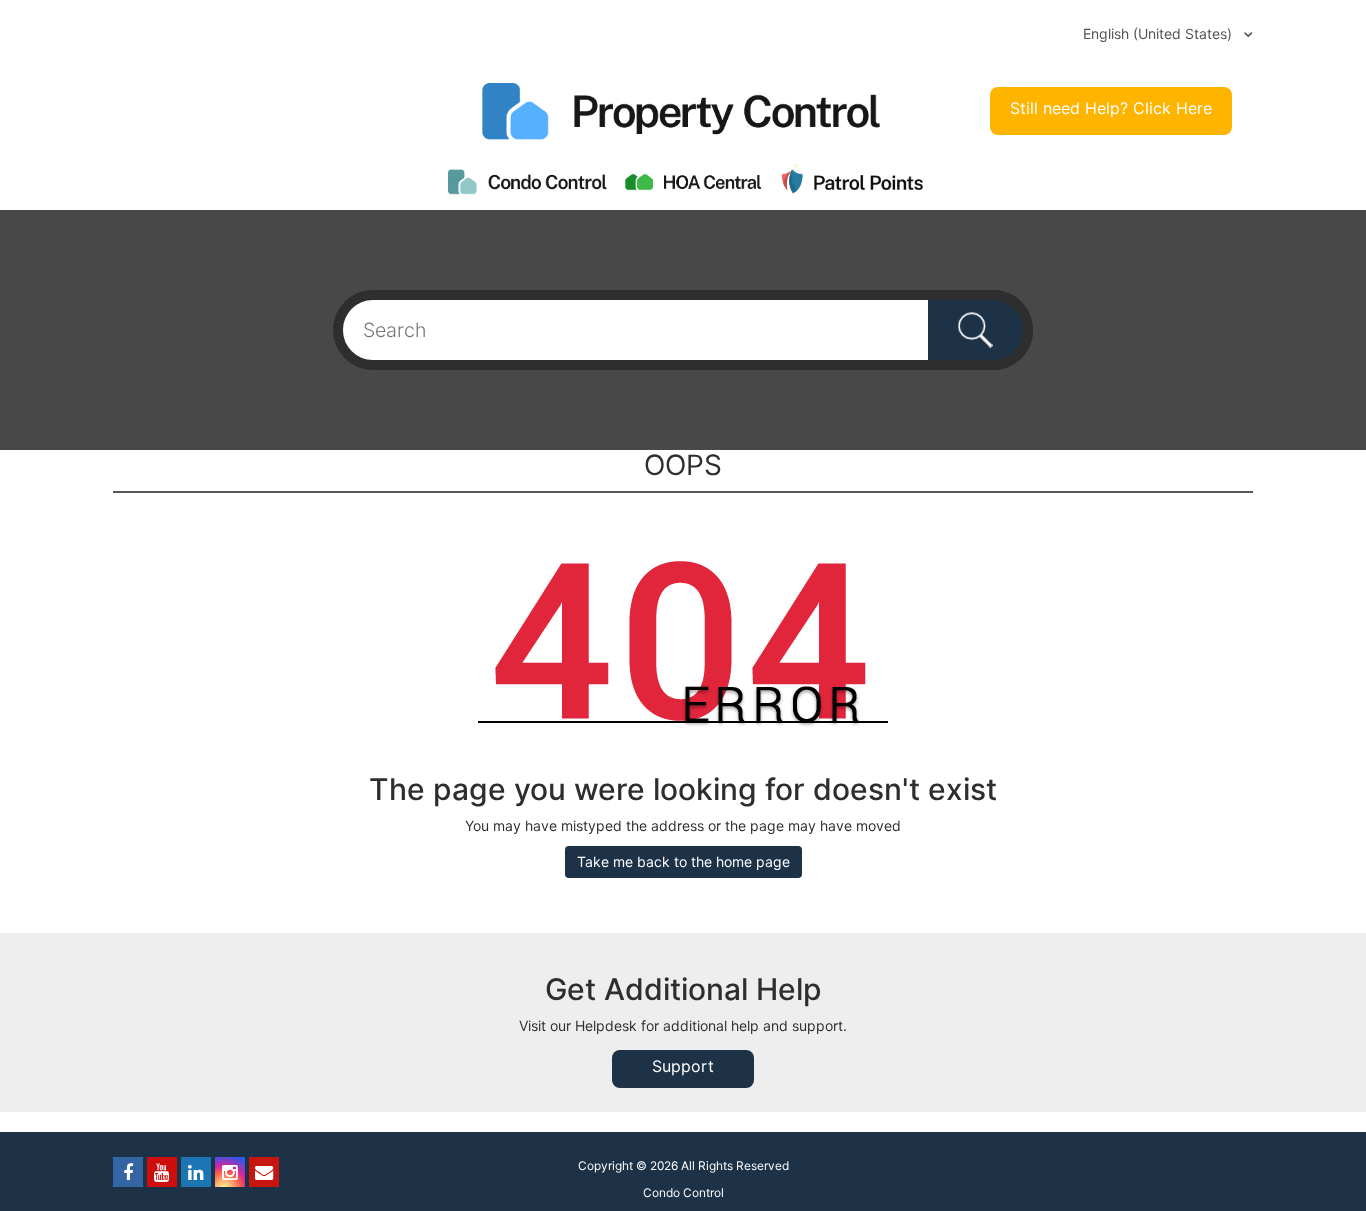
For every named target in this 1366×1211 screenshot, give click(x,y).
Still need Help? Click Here (1111, 108)
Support (683, 1066)
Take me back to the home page (683, 861)
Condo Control (683, 1192)
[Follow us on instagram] (230, 1172)
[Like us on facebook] (128, 1172)
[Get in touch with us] (264, 1172)
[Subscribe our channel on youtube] (162, 1172)
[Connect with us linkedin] (196, 1172)
